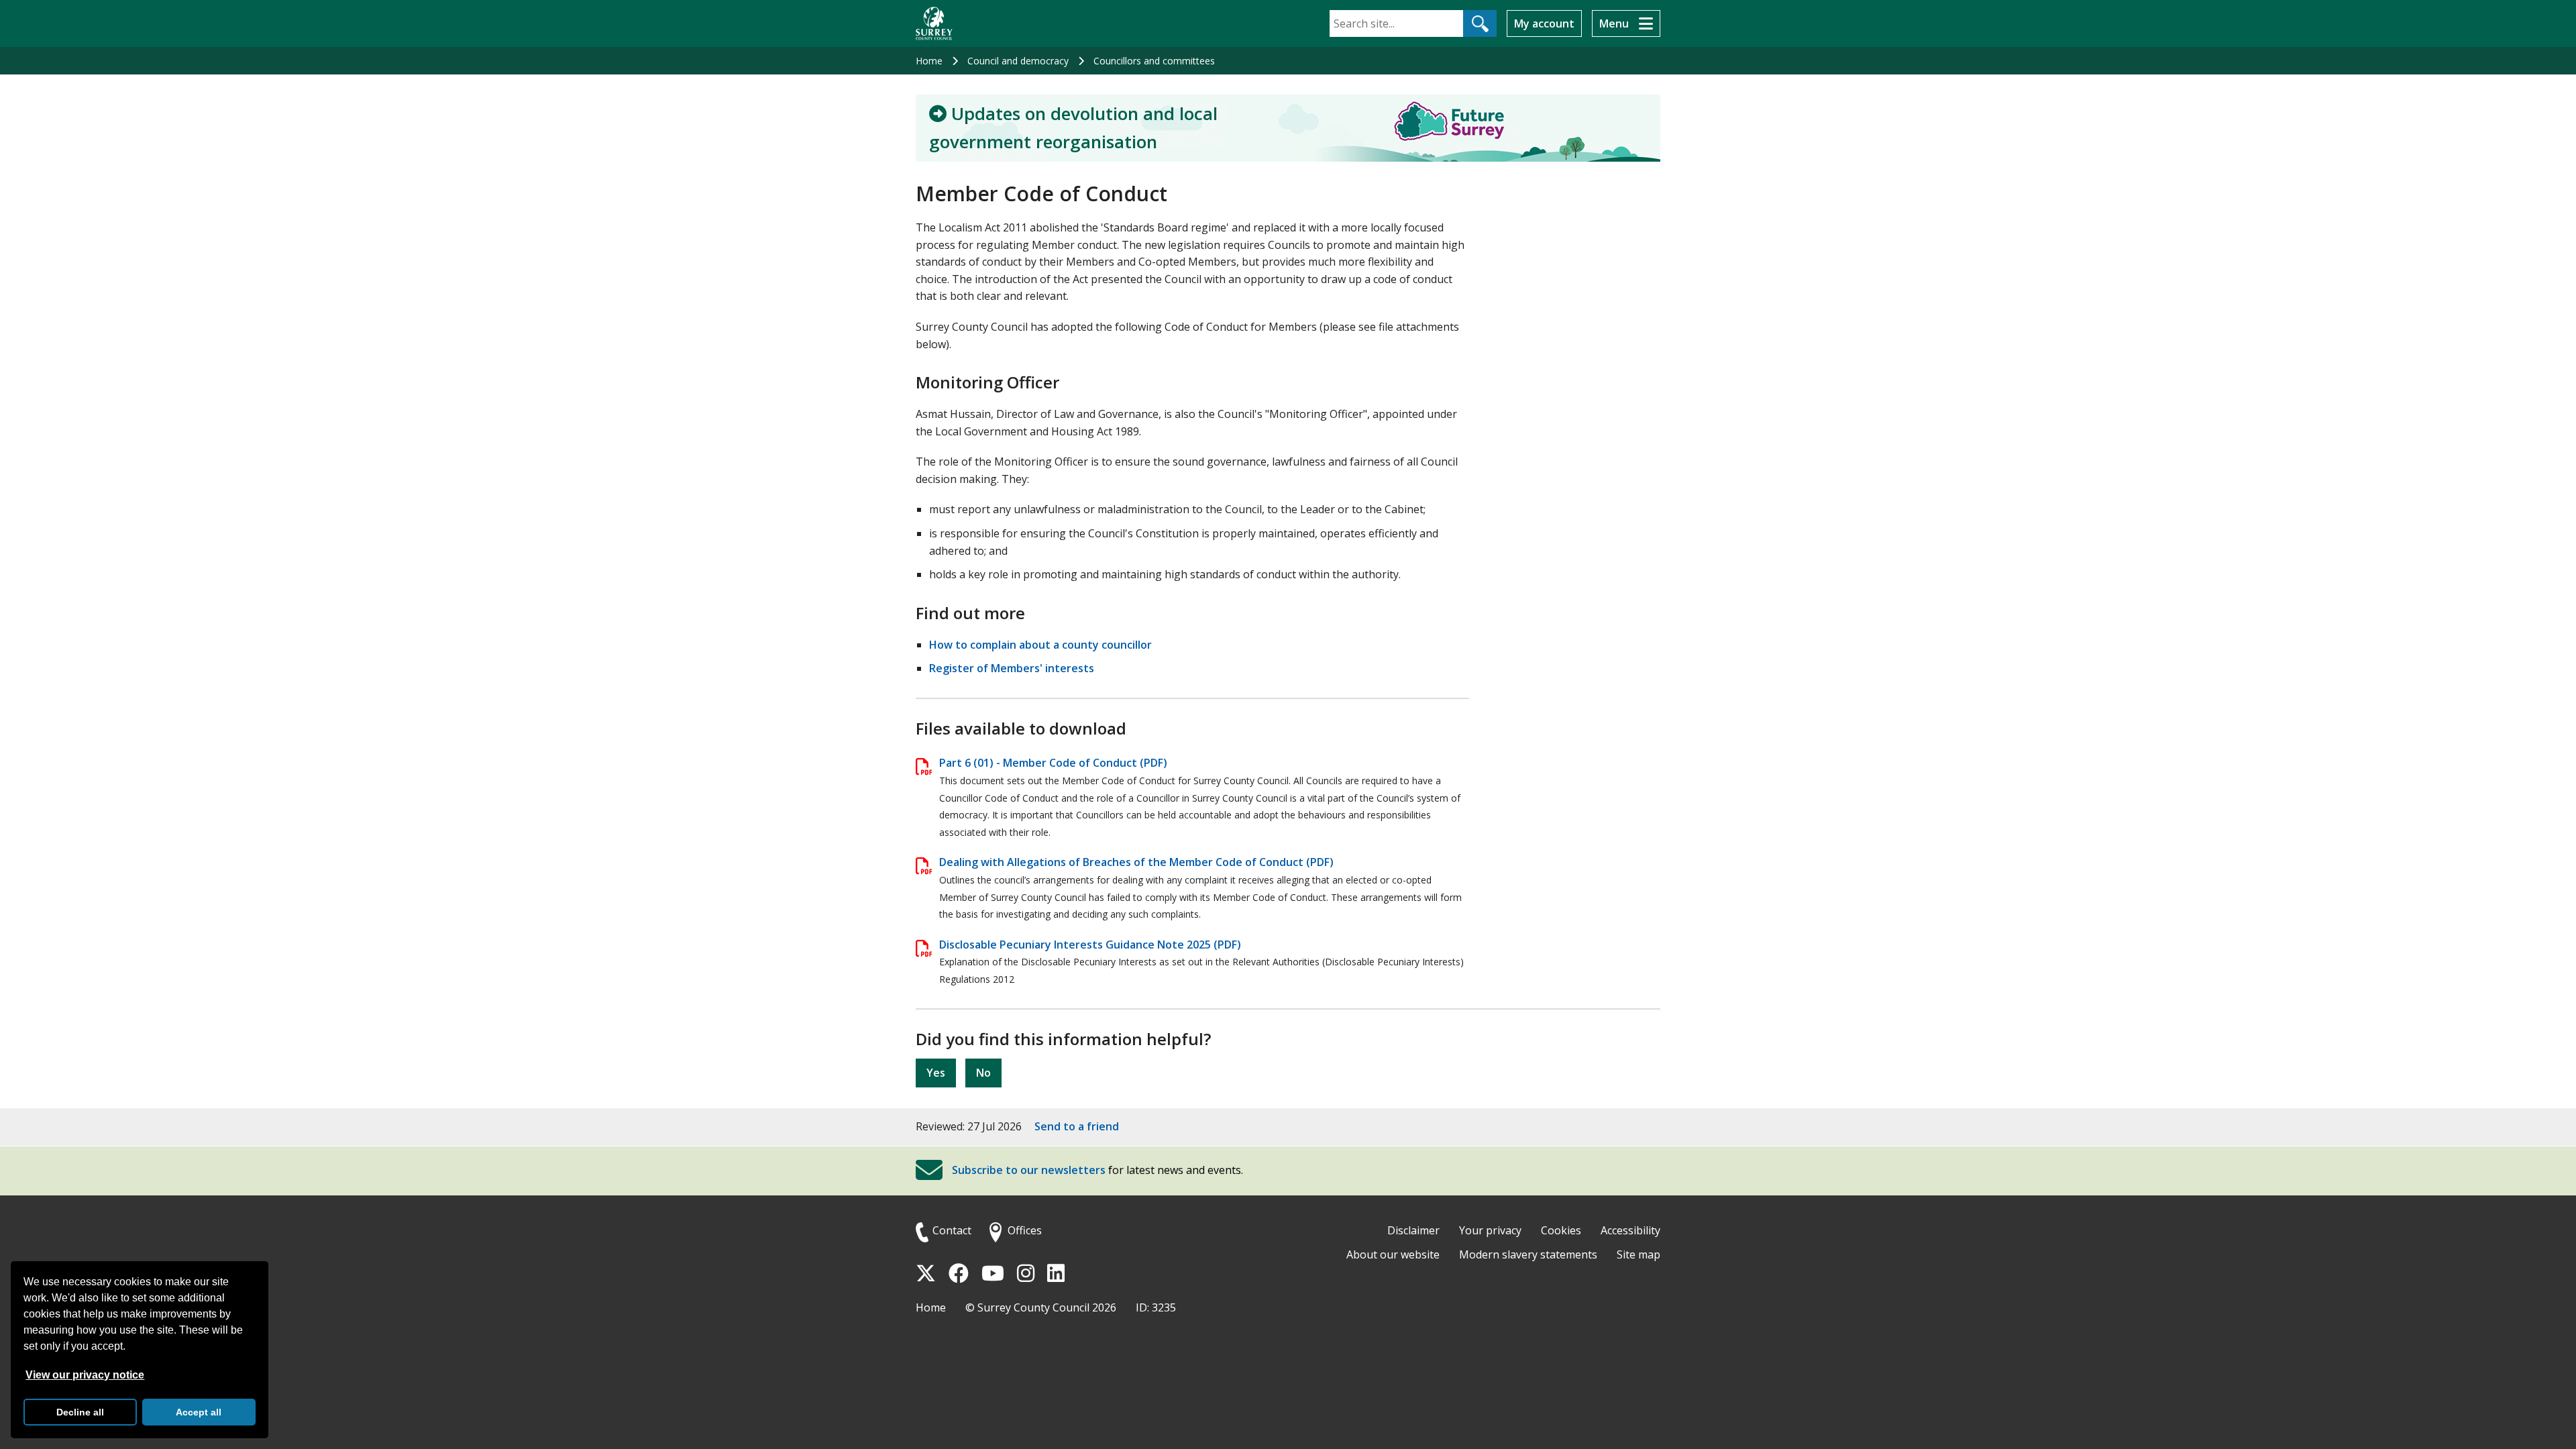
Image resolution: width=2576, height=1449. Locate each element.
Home (929, 61)
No (983, 1073)
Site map (1639, 1254)
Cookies (1561, 1230)
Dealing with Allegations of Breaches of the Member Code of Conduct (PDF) (1136, 862)
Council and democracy (1018, 61)
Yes (936, 1073)
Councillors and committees (1154, 61)
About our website (1393, 1254)
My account (1544, 23)
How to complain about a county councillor (1040, 645)
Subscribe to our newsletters (1029, 1170)
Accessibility (1630, 1230)
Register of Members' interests (1012, 668)
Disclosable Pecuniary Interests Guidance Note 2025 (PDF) (1090, 945)
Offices (1025, 1230)
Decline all (80, 1412)
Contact (952, 1230)
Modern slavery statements (1528, 1254)
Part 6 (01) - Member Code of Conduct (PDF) (1053, 763)
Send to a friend (1077, 1126)
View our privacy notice (85, 1375)
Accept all (199, 1412)
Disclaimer (1413, 1230)
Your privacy (1490, 1230)
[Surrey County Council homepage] (934, 23)
